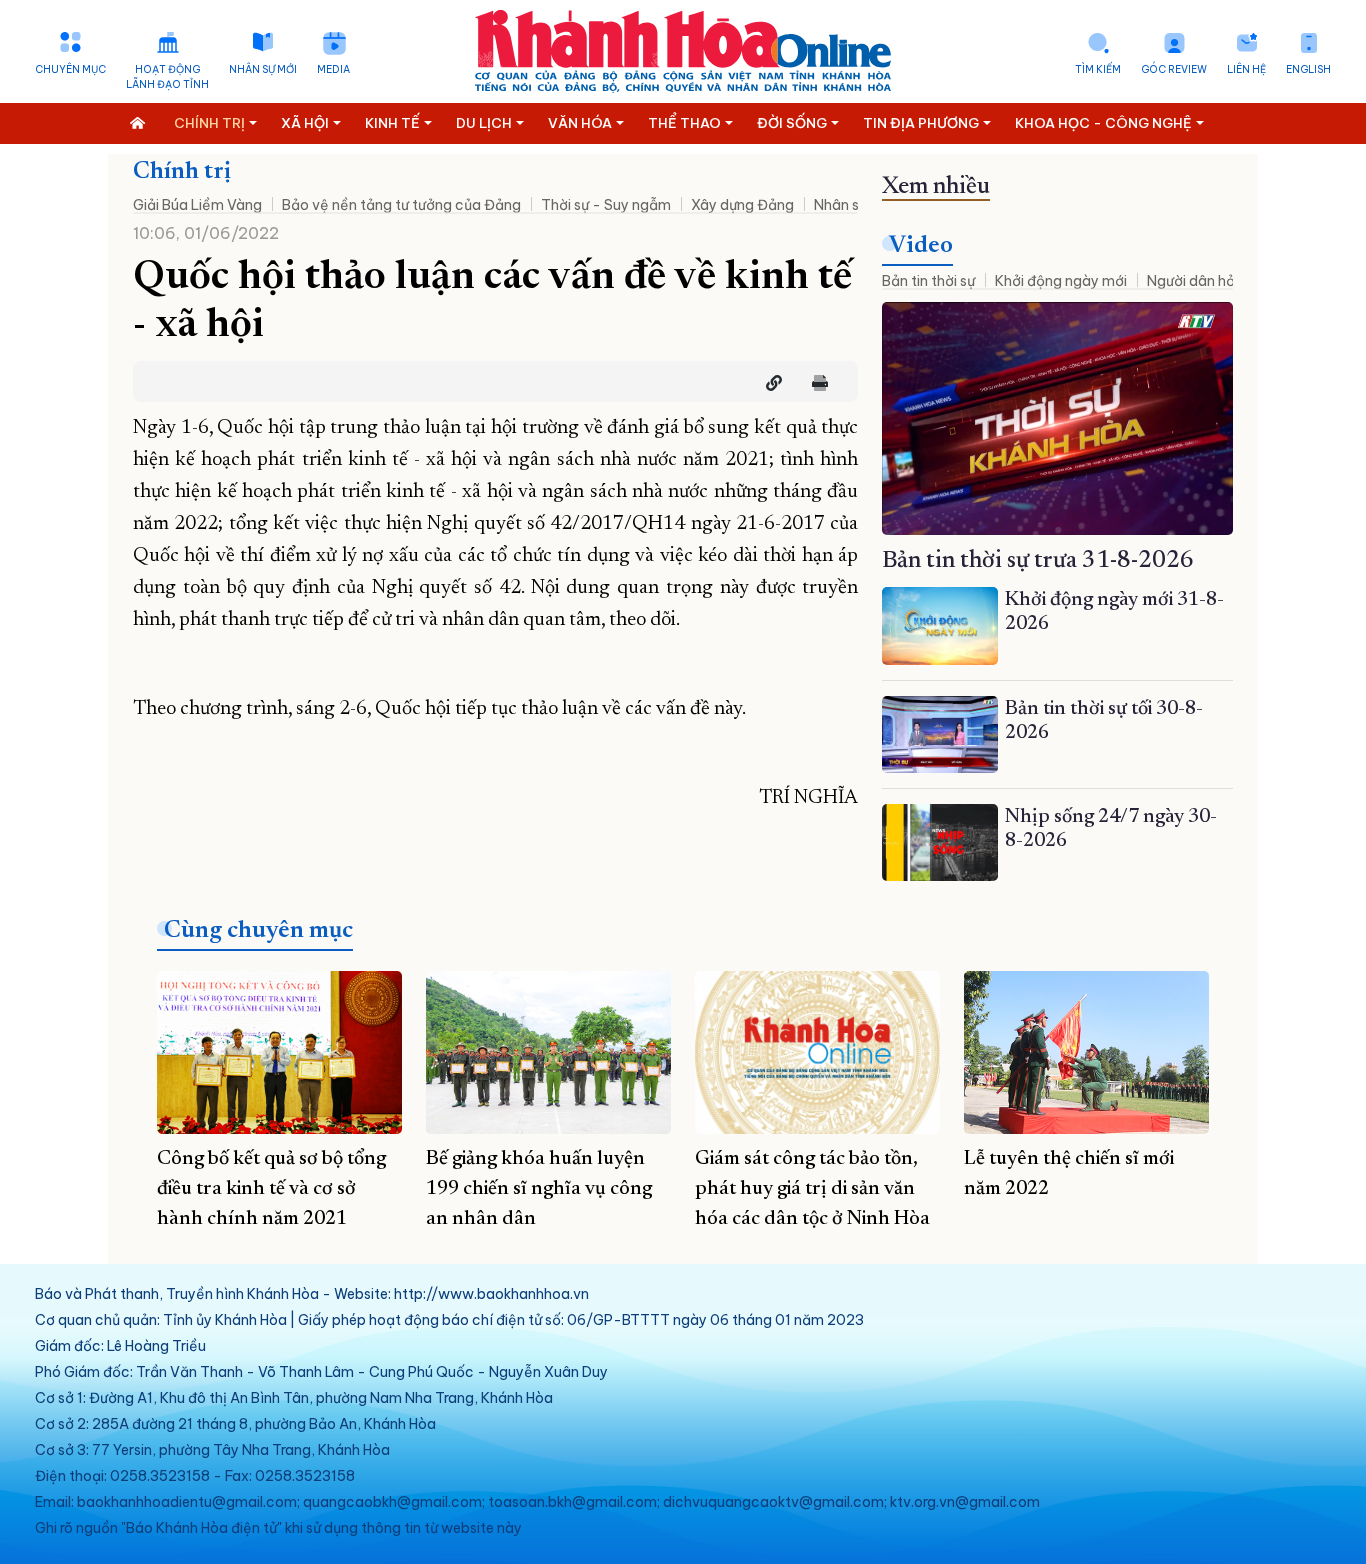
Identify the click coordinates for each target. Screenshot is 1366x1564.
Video (921, 246)
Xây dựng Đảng (742, 205)
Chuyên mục (70, 69)
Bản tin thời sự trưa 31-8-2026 (1038, 561)
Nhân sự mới (263, 69)
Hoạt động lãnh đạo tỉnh (167, 77)
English (1308, 69)
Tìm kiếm (1098, 69)
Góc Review (1174, 69)
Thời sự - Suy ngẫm (606, 205)
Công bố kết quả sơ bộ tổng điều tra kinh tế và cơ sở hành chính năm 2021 (271, 1189)
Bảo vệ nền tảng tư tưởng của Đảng (401, 205)
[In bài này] (815, 383)
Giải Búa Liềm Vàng (197, 205)
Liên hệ (1246, 69)
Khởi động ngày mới (1061, 281)
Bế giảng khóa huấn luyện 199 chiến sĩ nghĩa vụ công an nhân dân (539, 1189)
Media (333, 69)
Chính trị (182, 172)
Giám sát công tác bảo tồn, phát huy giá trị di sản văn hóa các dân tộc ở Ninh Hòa (812, 1189)
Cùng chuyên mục (258, 931)
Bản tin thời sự (928, 281)
